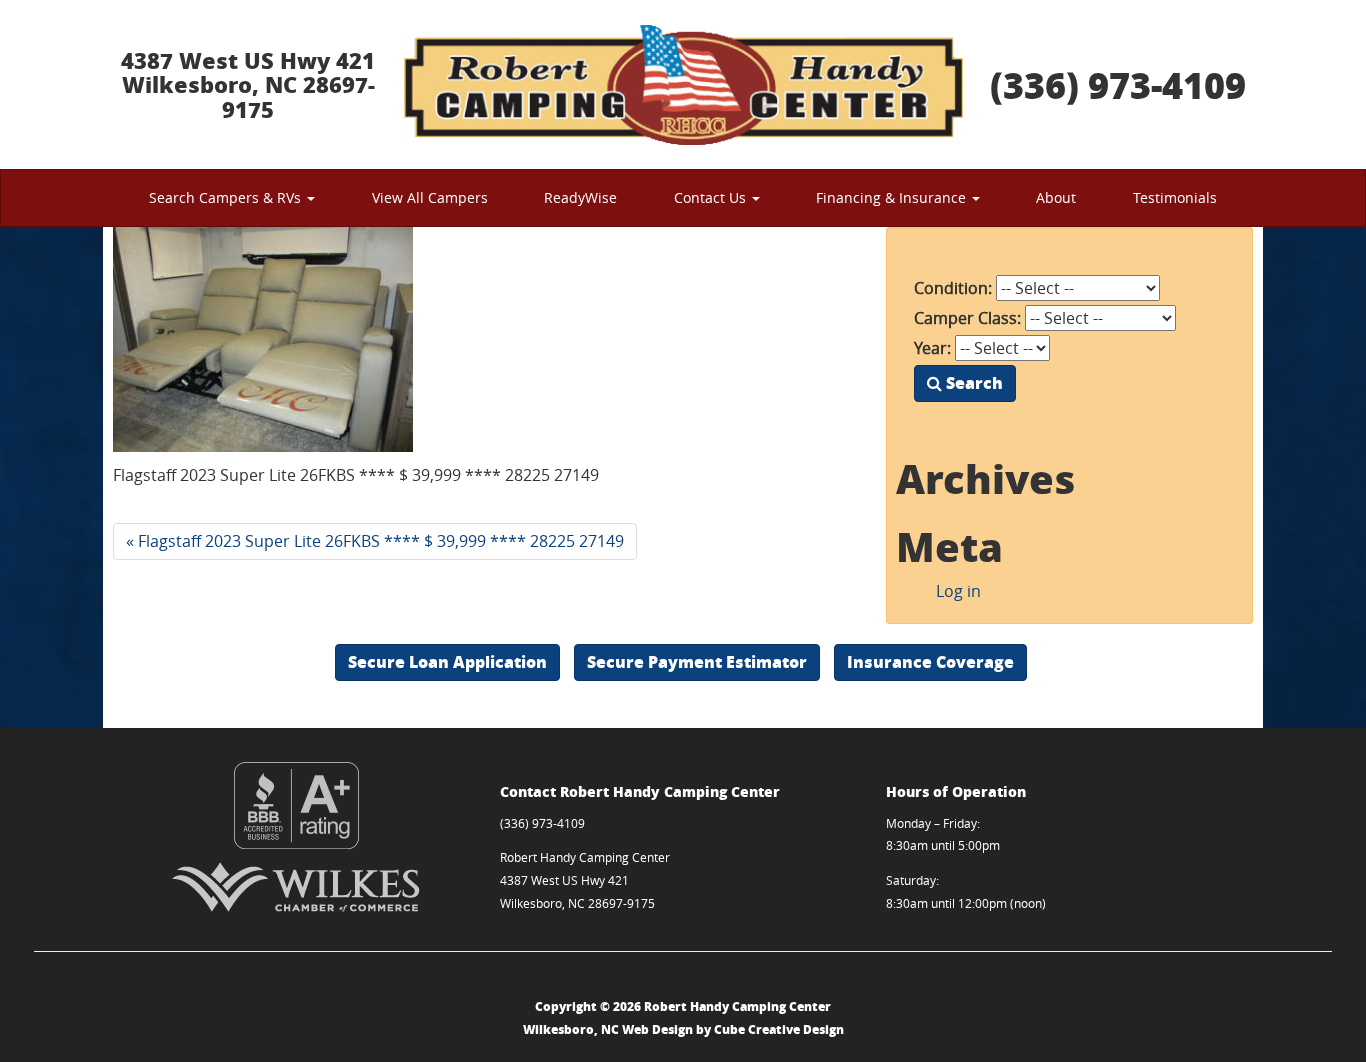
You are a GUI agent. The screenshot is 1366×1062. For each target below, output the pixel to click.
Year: (932, 348)
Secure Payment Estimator (697, 661)
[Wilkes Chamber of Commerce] (296, 887)
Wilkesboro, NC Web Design (608, 1029)
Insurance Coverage (930, 661)
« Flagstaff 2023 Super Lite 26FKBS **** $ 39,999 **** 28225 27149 (375, 541)
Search (972, 382)
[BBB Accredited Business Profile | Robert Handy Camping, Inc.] (296, 805)
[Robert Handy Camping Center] (683, 84)
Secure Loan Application (447, 661)
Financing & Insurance (893, 197)
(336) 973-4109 (1118, 84)
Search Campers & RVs (227, 197)
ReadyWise (580, 197)
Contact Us (712, 197)
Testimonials (1175, 197)
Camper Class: (967, 318)
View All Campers (430, 197)
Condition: (953, 288)
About (1056, 197)
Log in (958, 591)
